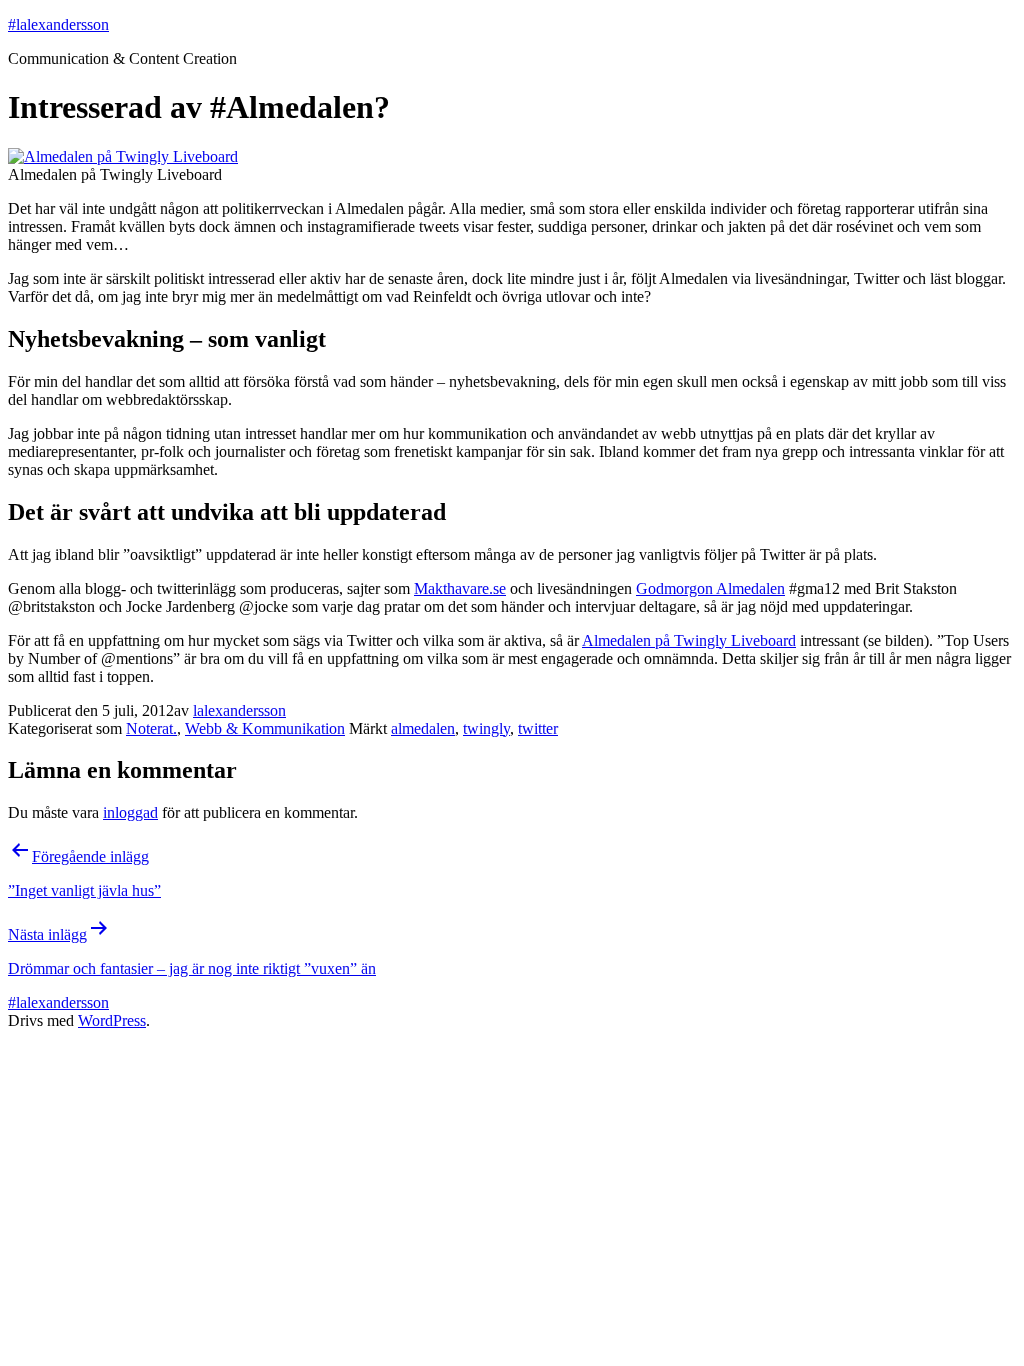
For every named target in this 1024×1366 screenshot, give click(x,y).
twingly (486, 728)
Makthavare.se (460, 588)
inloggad (130, 812)
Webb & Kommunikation (265, 728)
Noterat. (151, 728)
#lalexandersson (58, 24)
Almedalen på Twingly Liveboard (689, 640)
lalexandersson (239, 710)
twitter (538, 728)
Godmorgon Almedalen (710, 588)
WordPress (112, 1020)
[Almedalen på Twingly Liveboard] (123, 156)
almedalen (423, 728)
